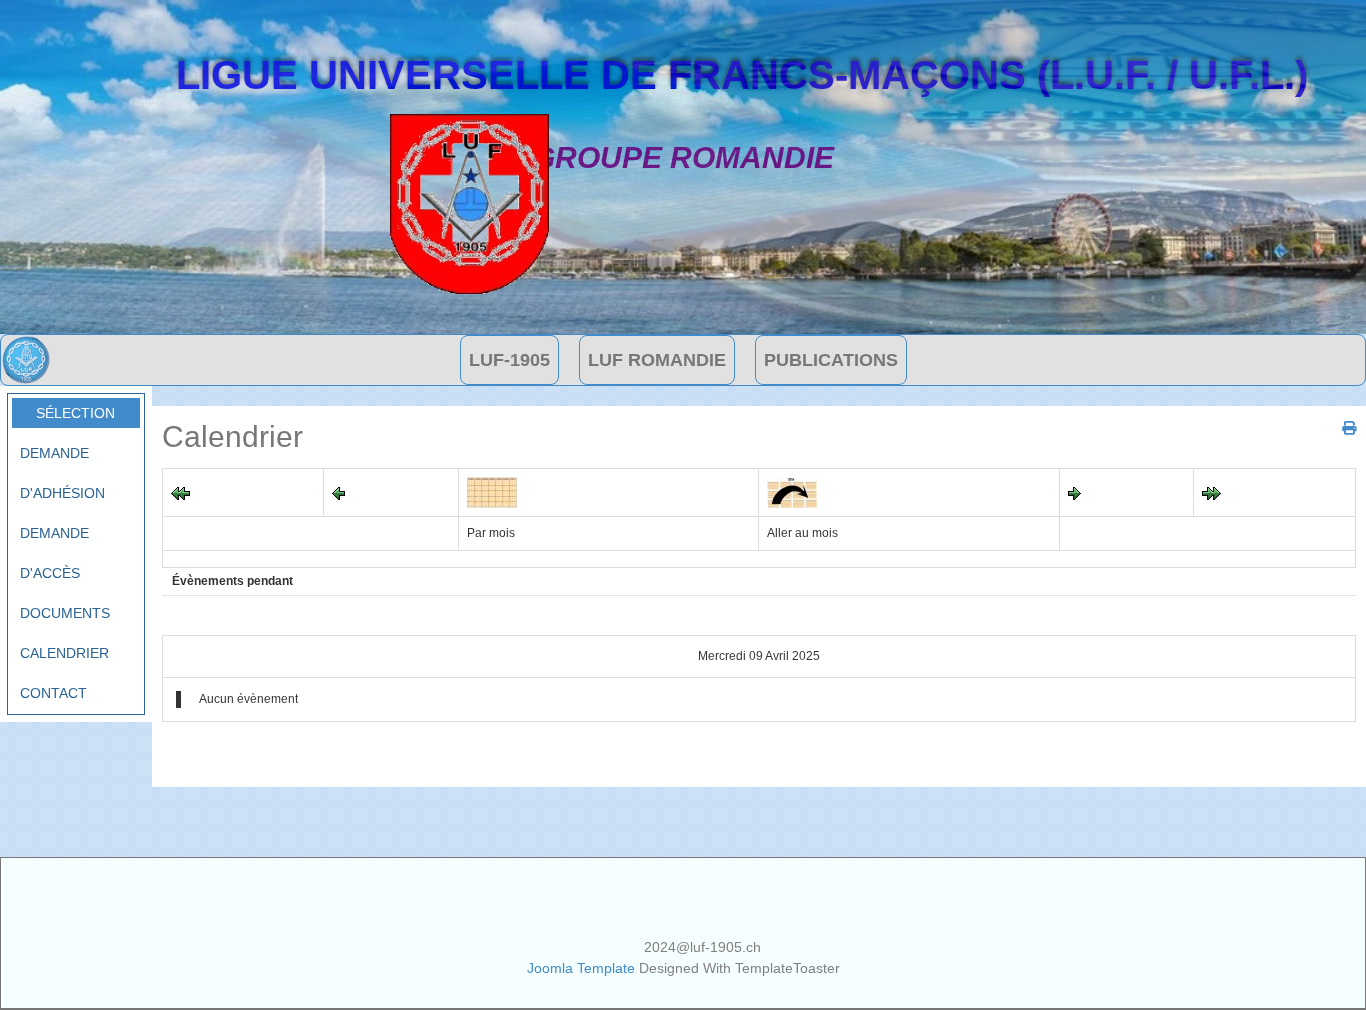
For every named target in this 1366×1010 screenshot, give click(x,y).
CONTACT (53, 693)
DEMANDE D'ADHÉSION (62, 473)
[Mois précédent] (180, 492)
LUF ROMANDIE (657, 360)
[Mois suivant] (1211, 492)
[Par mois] (492, 491)
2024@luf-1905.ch (702, 947)
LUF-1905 (509, 360)
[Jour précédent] (338, 492)
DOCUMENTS (65, 613)
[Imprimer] (1341, 428)
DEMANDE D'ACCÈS (54, 553)
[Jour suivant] (1074, 492)
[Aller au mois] (792, 491)
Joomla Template (581, 968)
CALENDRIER (64, 653)
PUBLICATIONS (831, 360)
